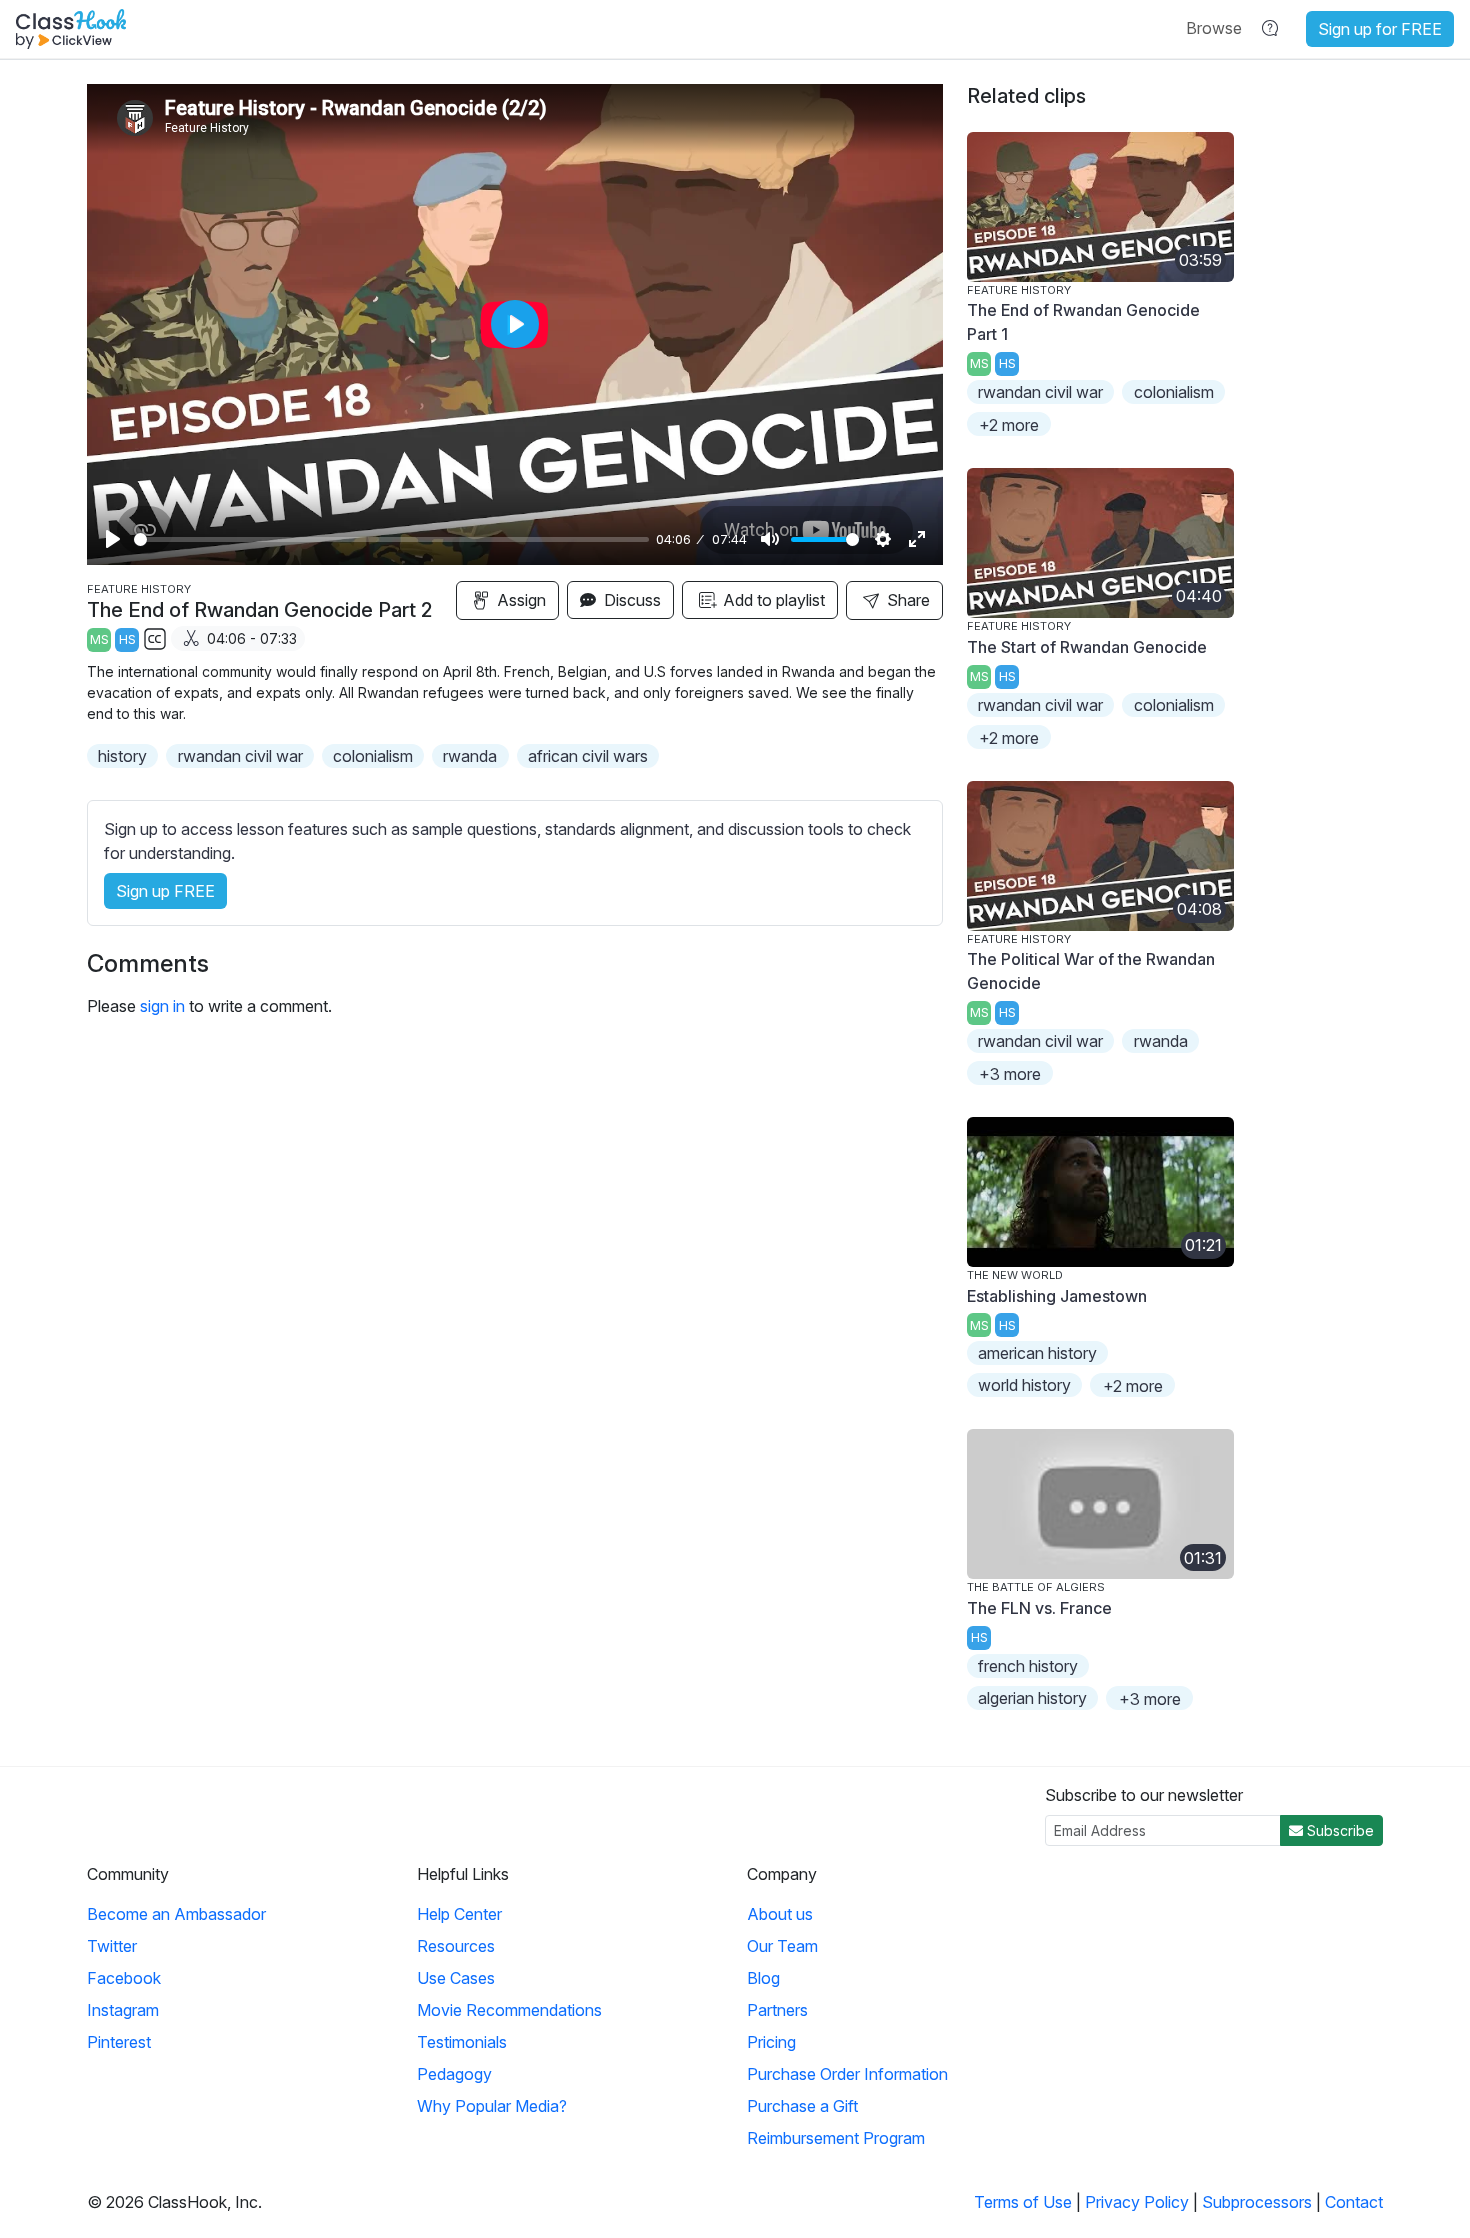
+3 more (1010, 1074)
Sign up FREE (165, 891)
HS (127, 639)
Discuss (630, 600)
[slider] (391, 539)
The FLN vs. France (1039, 1608)
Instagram (123, 2010)
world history (1024, 1385)
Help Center (459, 1914)
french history (1028, 1666)
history (122, 756)
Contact (1354, 2202)
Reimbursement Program (836, 2138)
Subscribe (1338, 1830)
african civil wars (588, 756)
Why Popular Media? (492, 2106)
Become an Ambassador (176, 1914)
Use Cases (456, 1978)
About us (780, 1914)
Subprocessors (1257, 2202)
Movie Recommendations (509, 2010)
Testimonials (462, 2042)
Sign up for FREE (1380, 29)
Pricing (771, 2042)
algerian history (1032, 1698)
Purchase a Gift (802, 2106)
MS (99, 639)
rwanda (470, 756)
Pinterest (119, 2042)
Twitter (112, 1946)
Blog (763, 1978)
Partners (777, 2010)
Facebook (124, 1978)
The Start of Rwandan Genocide (1087, 647)
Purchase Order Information (847, 2074)
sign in (162, 1006)
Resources (456, 1946)
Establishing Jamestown (1057, 1296)
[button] (1214, 28)
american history (1037, 1353)
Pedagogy (454, 2074)
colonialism (373, 756)
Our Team (782, 1946)
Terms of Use (1023, 2202)
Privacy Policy (1137, 2202)
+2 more (1009, 425)
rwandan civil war (240, 756)
